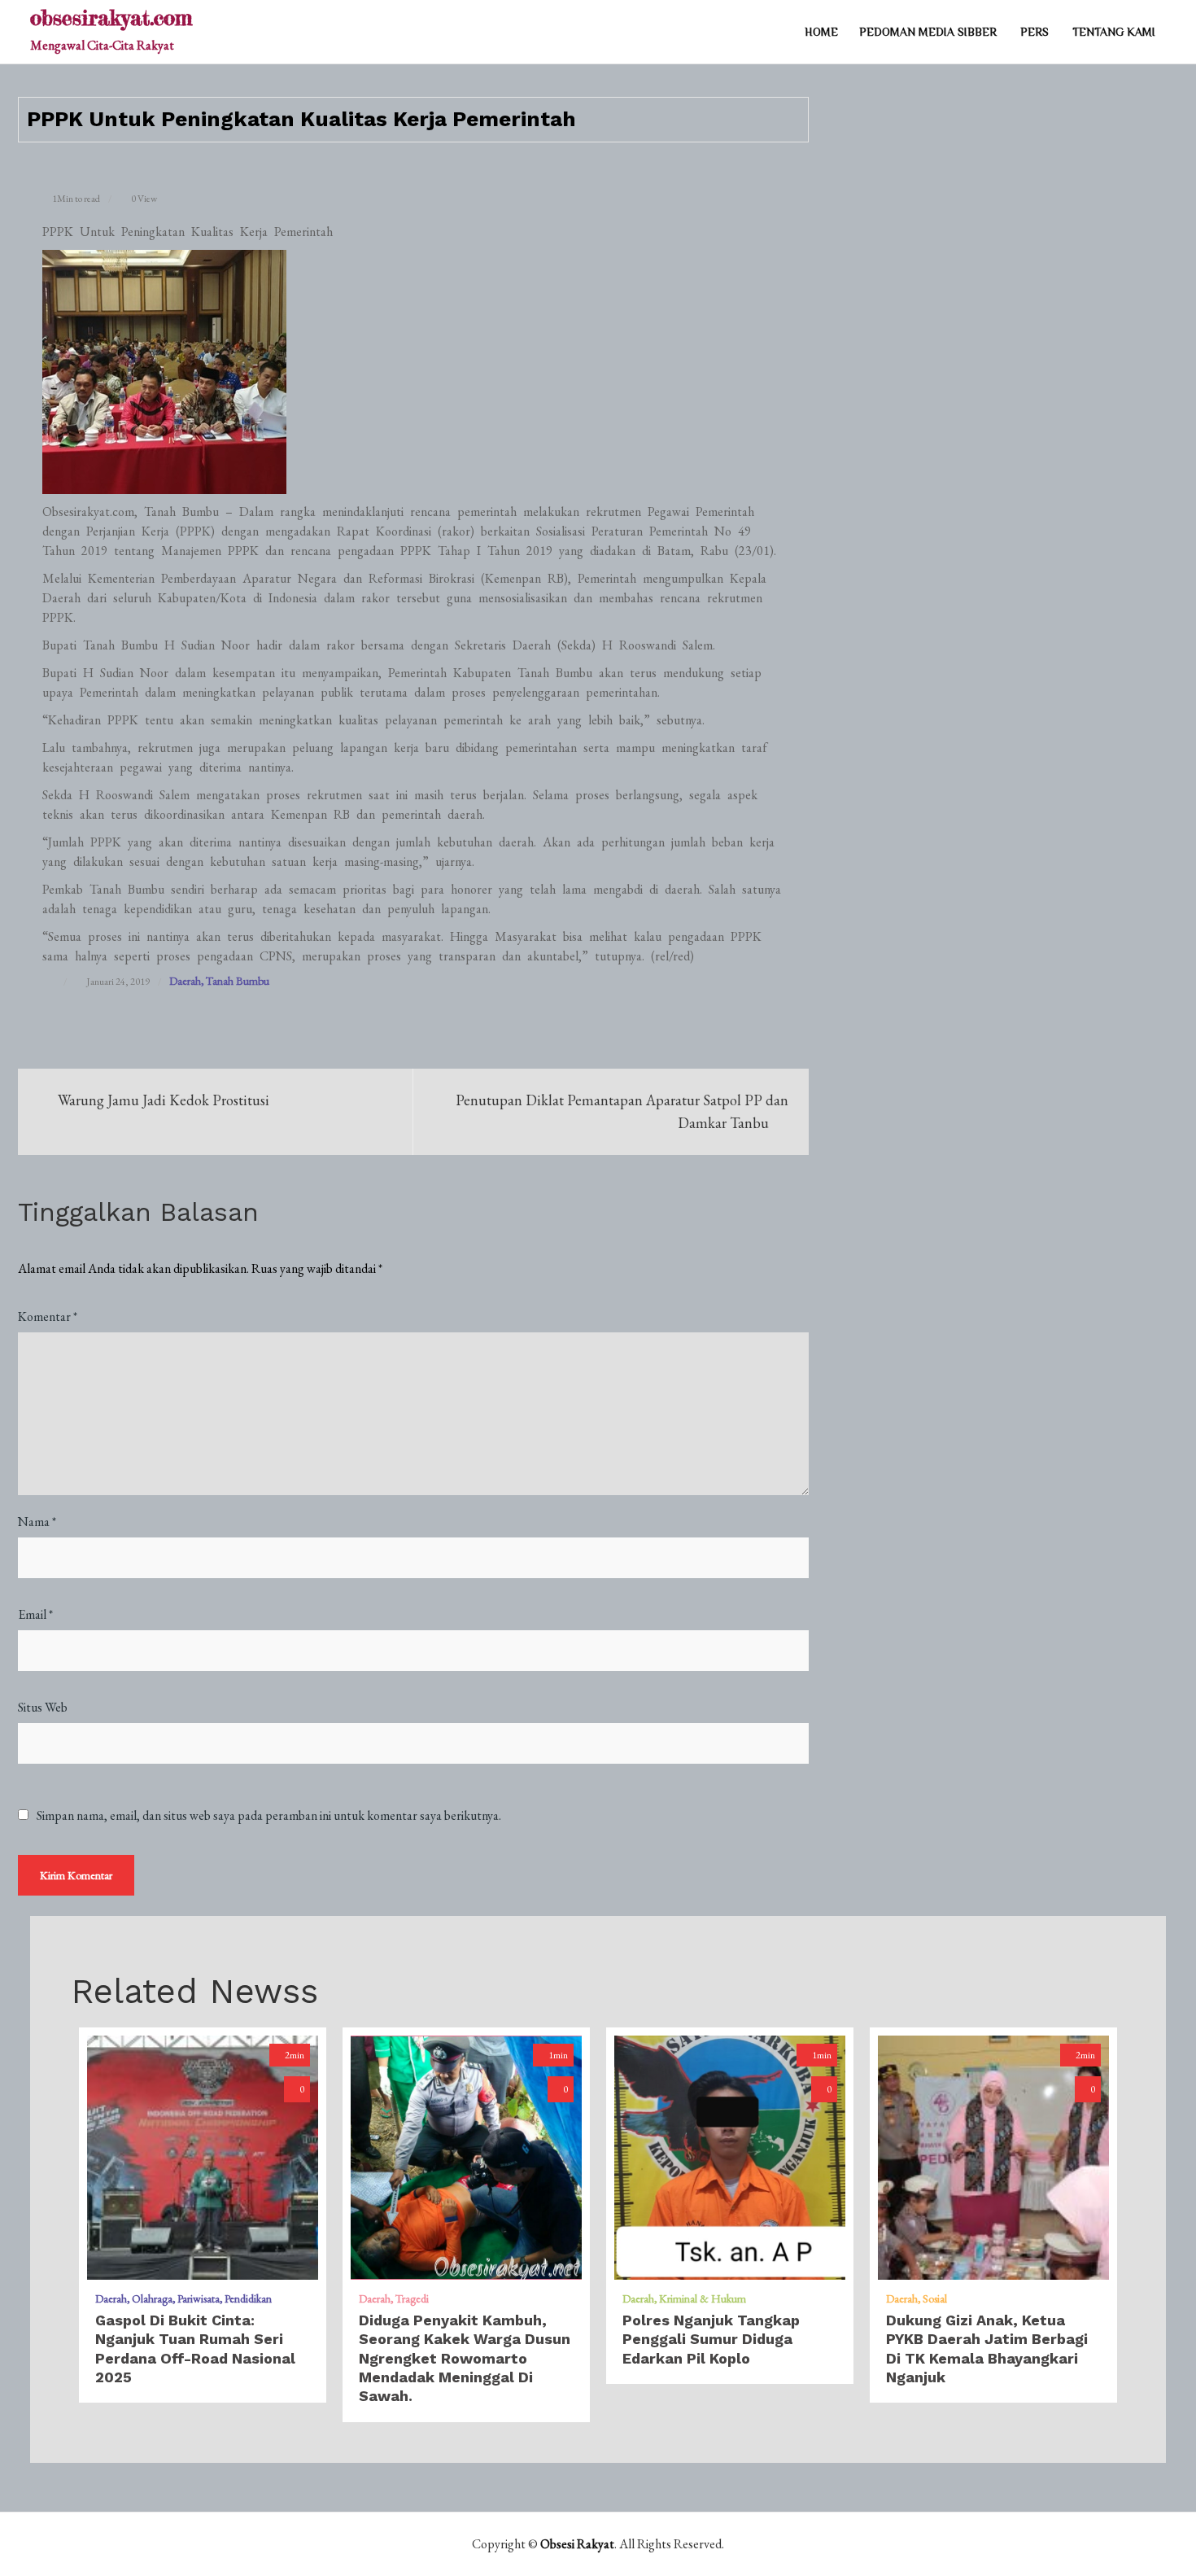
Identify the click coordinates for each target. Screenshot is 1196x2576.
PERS (1034, 32)
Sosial (935, 2298)
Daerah (185, 981)
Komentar (48, 1316)
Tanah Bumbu (238, 981)
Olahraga (152, 2298)
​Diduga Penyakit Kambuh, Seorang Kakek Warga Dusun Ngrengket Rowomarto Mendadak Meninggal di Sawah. (465, 2358)
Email (35, 1614)
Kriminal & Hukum (703, 2298)
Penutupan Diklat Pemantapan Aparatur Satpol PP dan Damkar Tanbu (622, 1111)
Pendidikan (248, 2298)
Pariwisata (199, 2298)
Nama (37, 1522)
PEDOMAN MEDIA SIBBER (928, 32)
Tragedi (412, 2298)
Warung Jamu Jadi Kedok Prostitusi (164, 1100)
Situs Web (43, 1707)
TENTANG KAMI (1114, 32)
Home (821, 32)
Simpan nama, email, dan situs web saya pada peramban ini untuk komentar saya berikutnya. (269, 1816)
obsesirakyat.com (111, 17)
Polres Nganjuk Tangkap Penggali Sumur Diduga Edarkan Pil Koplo (711, 2339)
